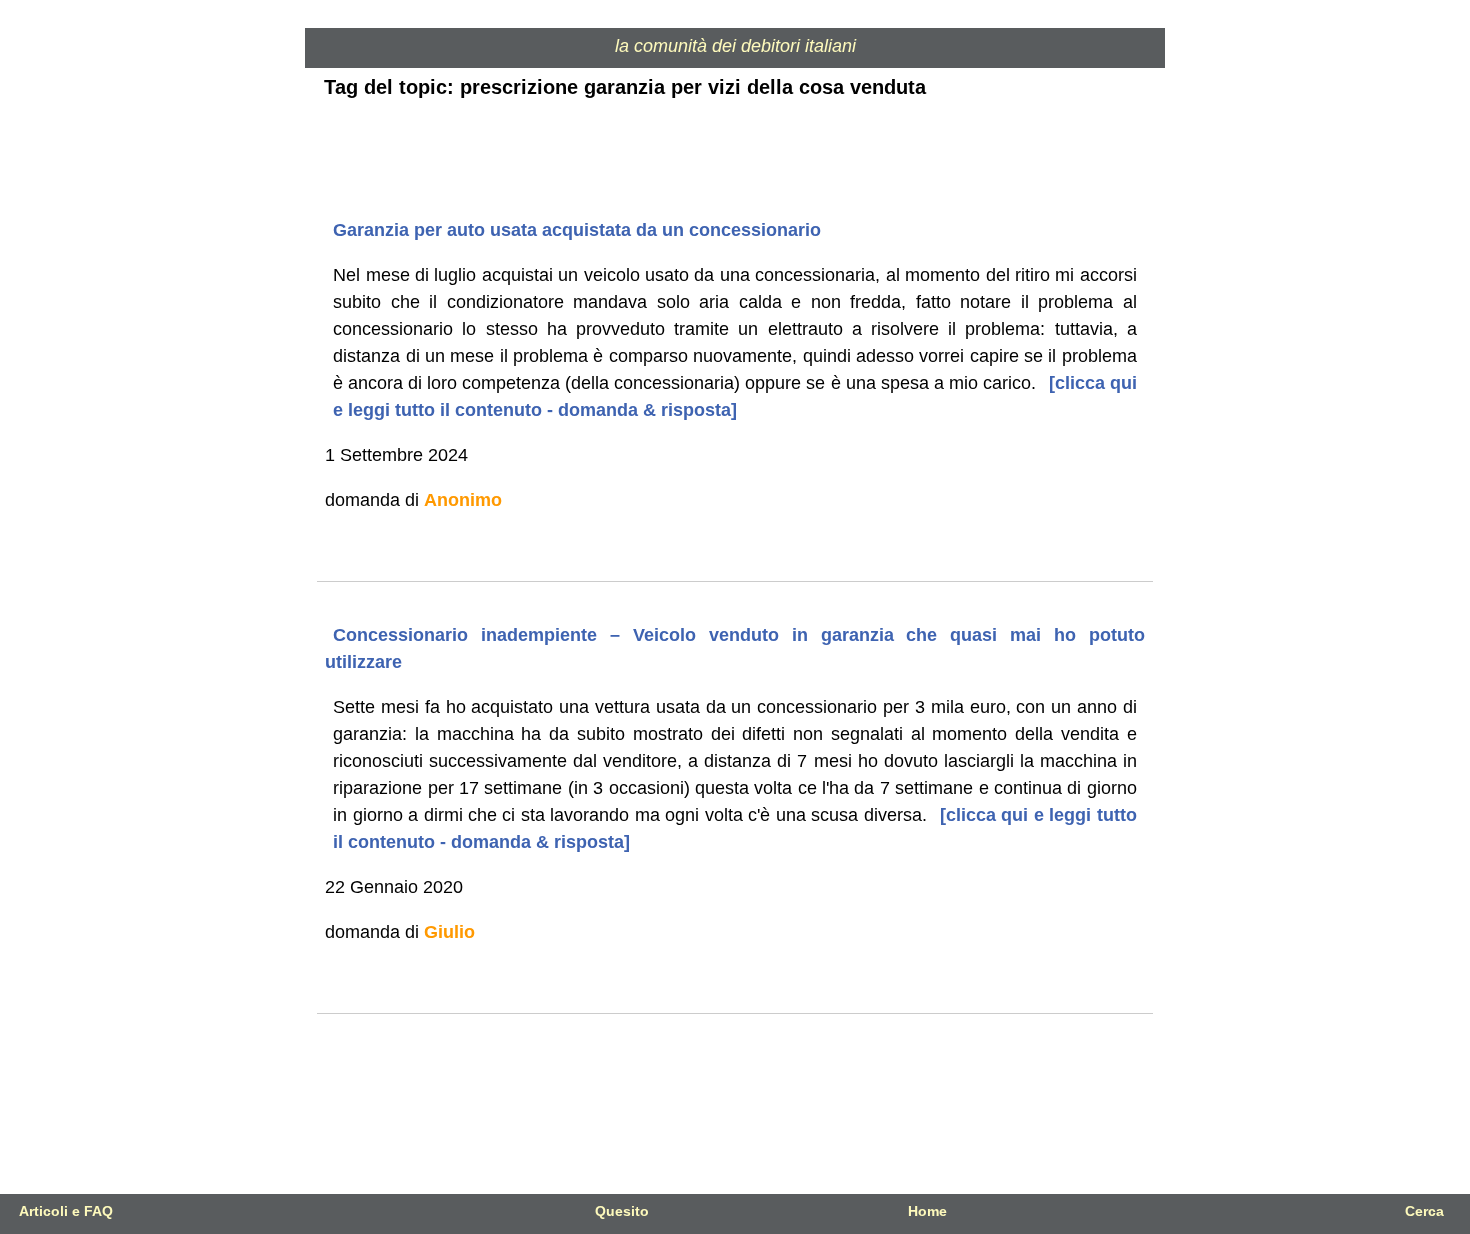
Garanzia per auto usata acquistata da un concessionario (577, 230)
